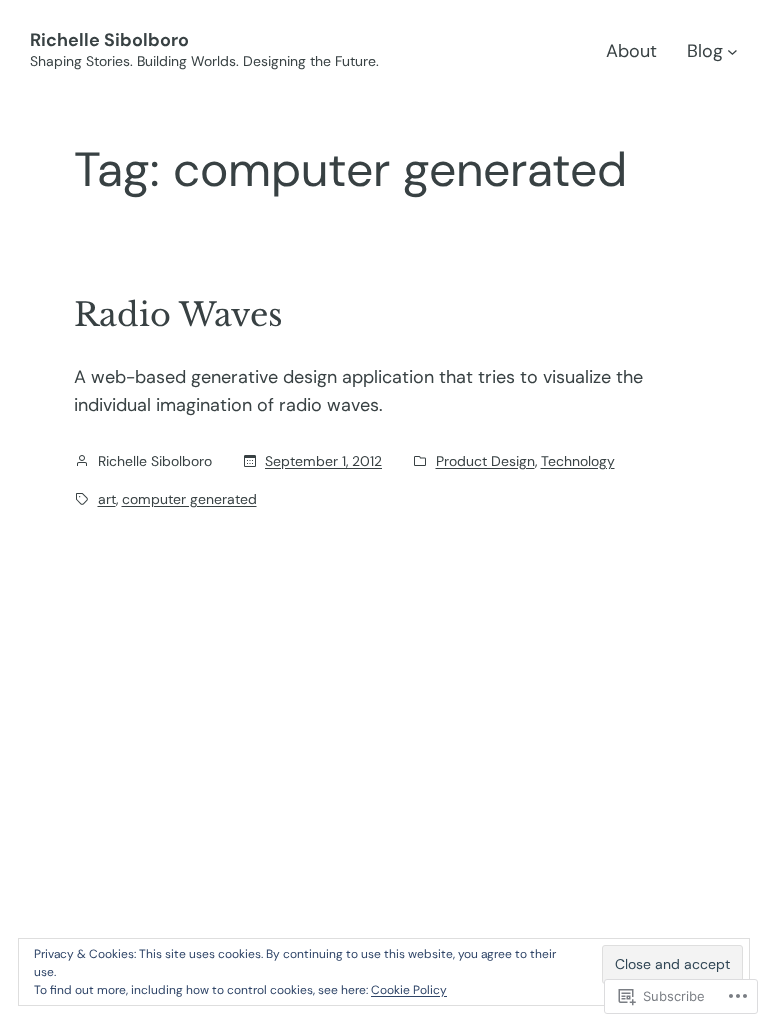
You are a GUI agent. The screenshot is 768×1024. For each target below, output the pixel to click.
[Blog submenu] (732, 51)
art (107, 499)
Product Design (485, 461)
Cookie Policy (409, 990)
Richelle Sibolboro (109, 40)
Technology (578, 461)
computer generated (189, 499)
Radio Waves (178, 315)
